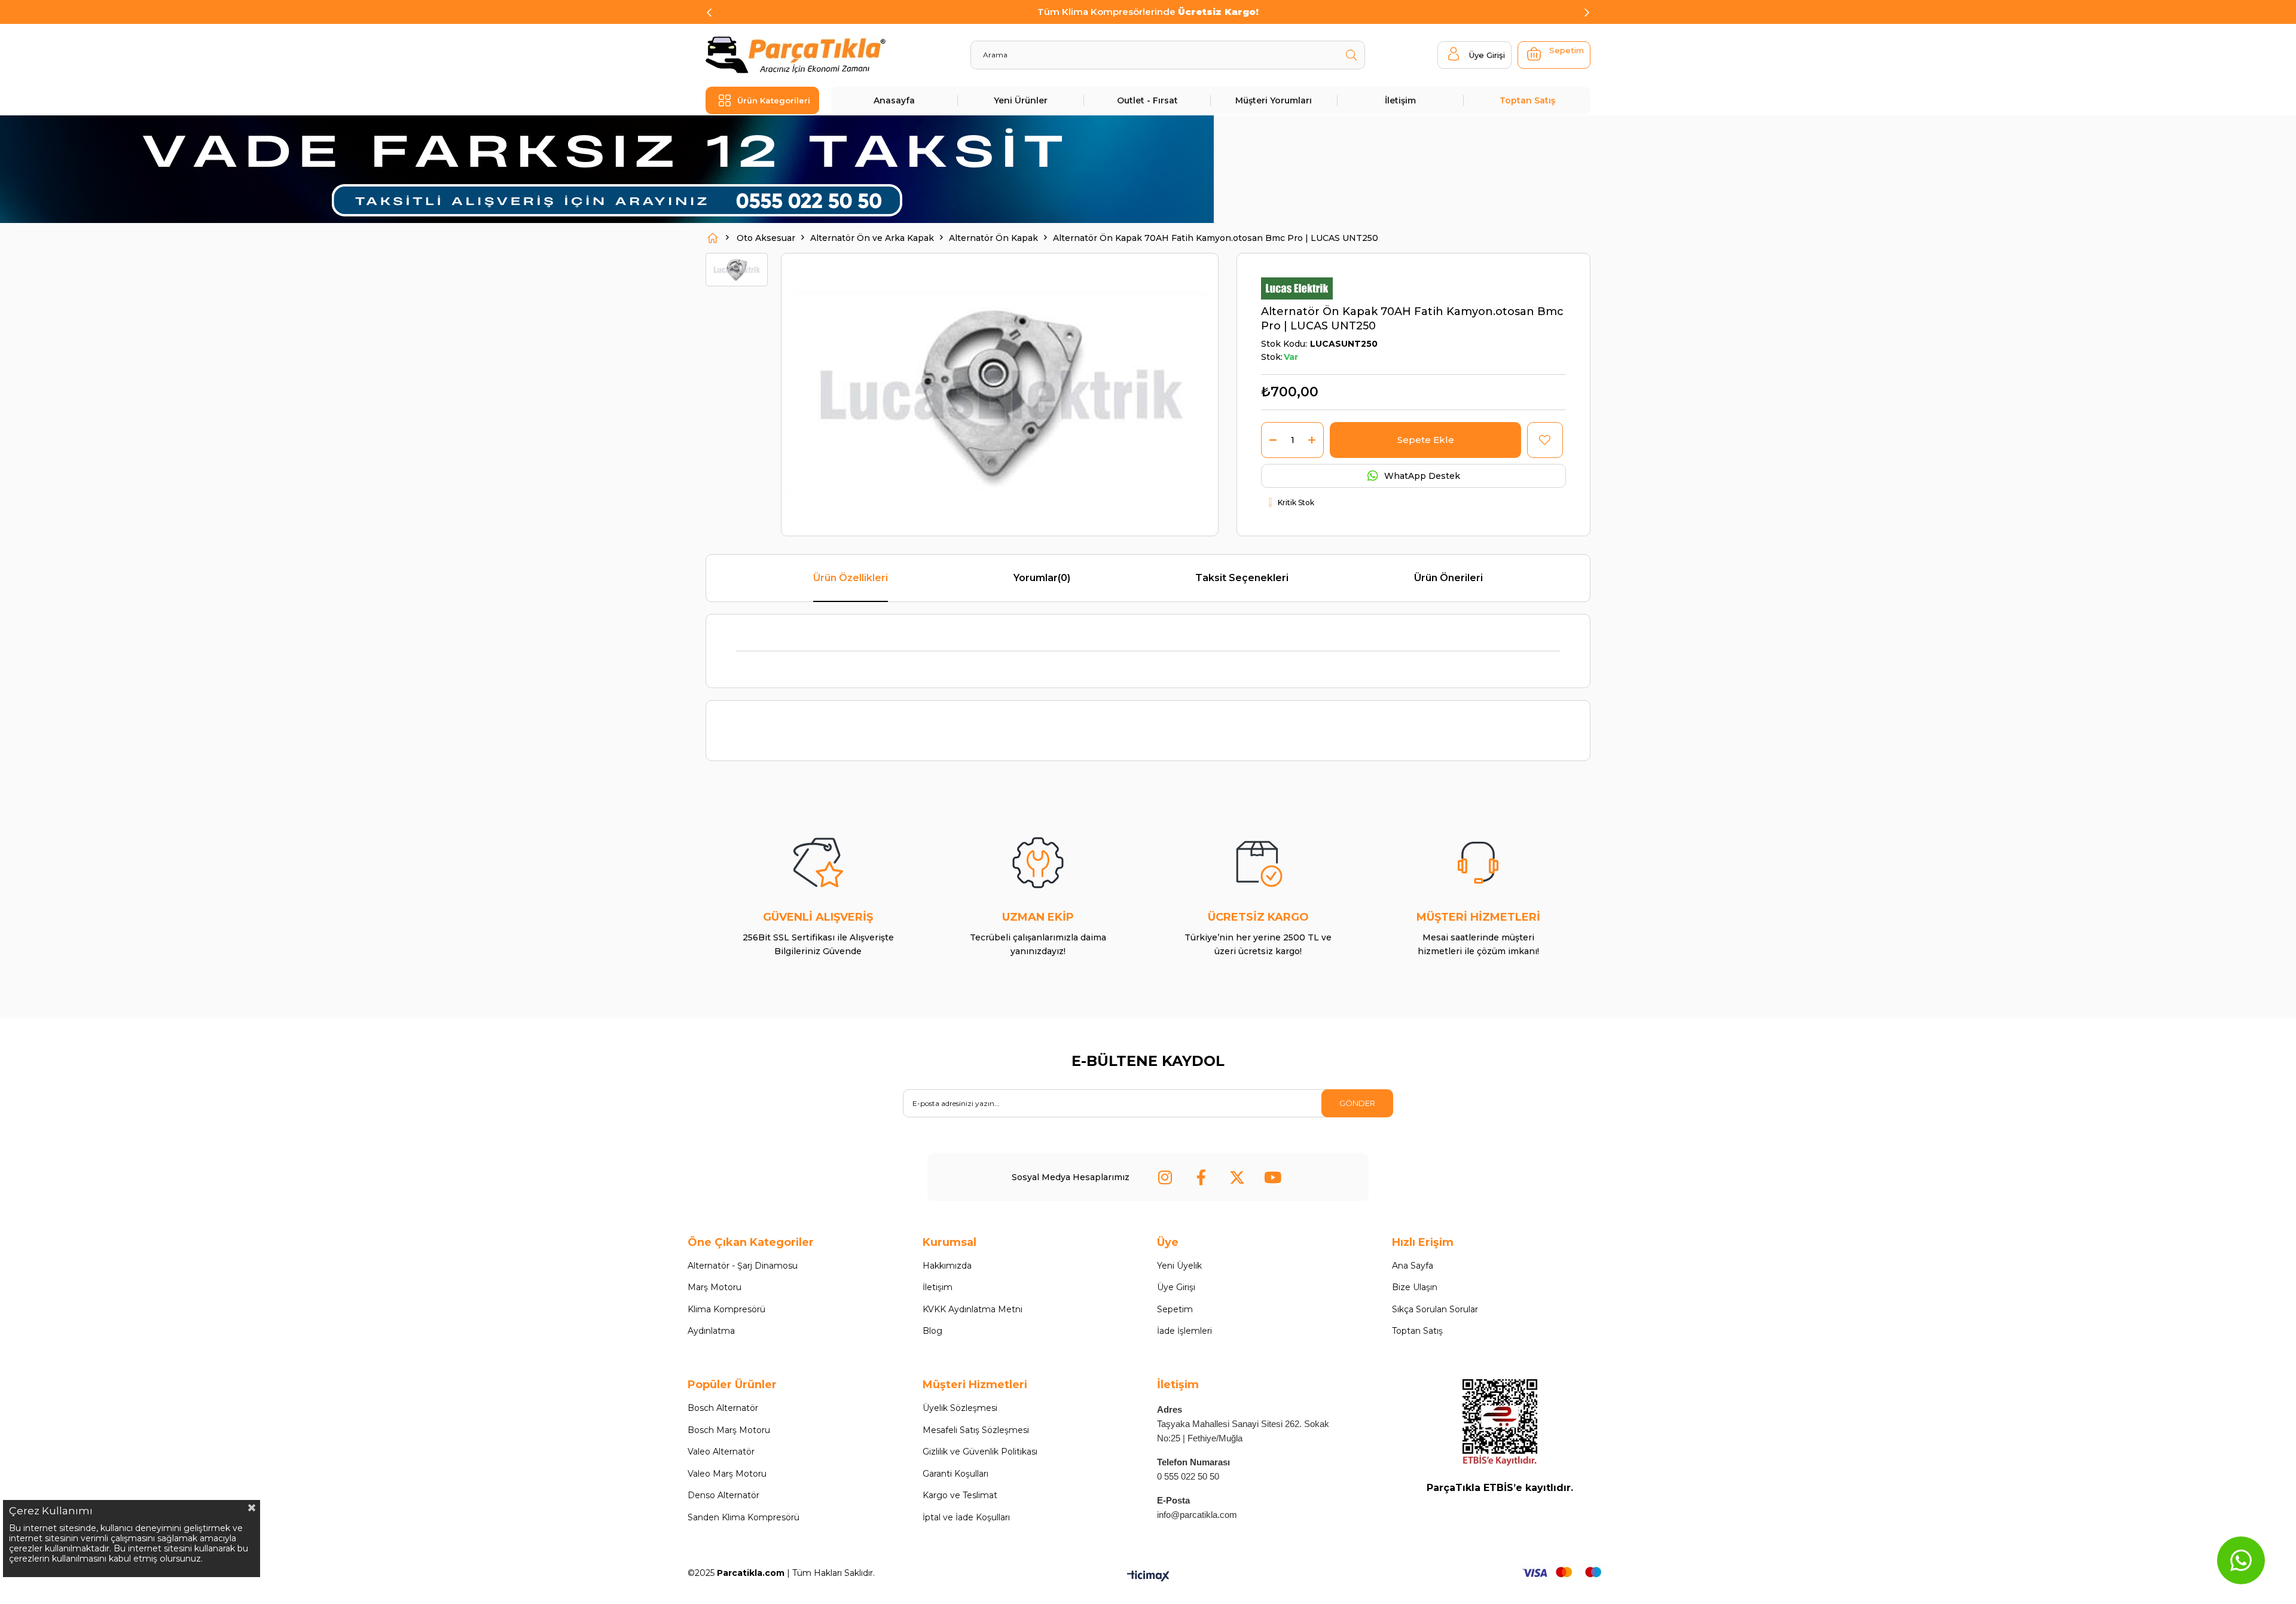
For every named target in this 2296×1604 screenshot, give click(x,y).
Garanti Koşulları (955, 1474)
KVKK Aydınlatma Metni (973, 1309)
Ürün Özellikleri (851, 578)
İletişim (1400, 100)
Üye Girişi (1176, 1287)
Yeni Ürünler (1021, 100)
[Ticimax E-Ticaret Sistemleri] (1148, 1577)
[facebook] (1201, 1177)
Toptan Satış (1527, 100)
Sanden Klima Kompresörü (744, 1517)
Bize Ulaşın (1415, 1287)
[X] (1237, 1177)
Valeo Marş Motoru (727, 1474)
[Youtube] (1273, 1177)
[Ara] (1351, 55)
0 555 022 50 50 (1188, 1476)
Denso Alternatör (723, 1495)
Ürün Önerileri (1448, 578)
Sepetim (1175, 1309)
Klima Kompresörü (726, 1309)
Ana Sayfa (1413, 1266)
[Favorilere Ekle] (1545, 440)
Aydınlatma (711, 1331)
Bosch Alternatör (723, 1408)
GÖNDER (1357, 1103)
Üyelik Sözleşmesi (960, 1408)
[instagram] (1165, 1177)
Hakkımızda (947, 1266)
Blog (932, 1331)
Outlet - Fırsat (1147, 100)
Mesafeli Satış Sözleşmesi (976, 1430)
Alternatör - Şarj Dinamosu (743, 1266)
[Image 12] (1500, 1423)
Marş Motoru (715, 1287)
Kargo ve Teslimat (960, 1495)
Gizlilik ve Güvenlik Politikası (980, 1452)
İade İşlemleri (1184, 1331)
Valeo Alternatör (721, 1452)
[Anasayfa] (713, 238)
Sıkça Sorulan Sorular (1435, 1309)
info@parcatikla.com (1197, 1515)
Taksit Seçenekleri (1242, 578)
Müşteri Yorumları (1274, 100)
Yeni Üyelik (1179, 1266)
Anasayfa (894, 100)
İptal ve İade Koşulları (966, 1517)
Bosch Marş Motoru (729, 1430)
